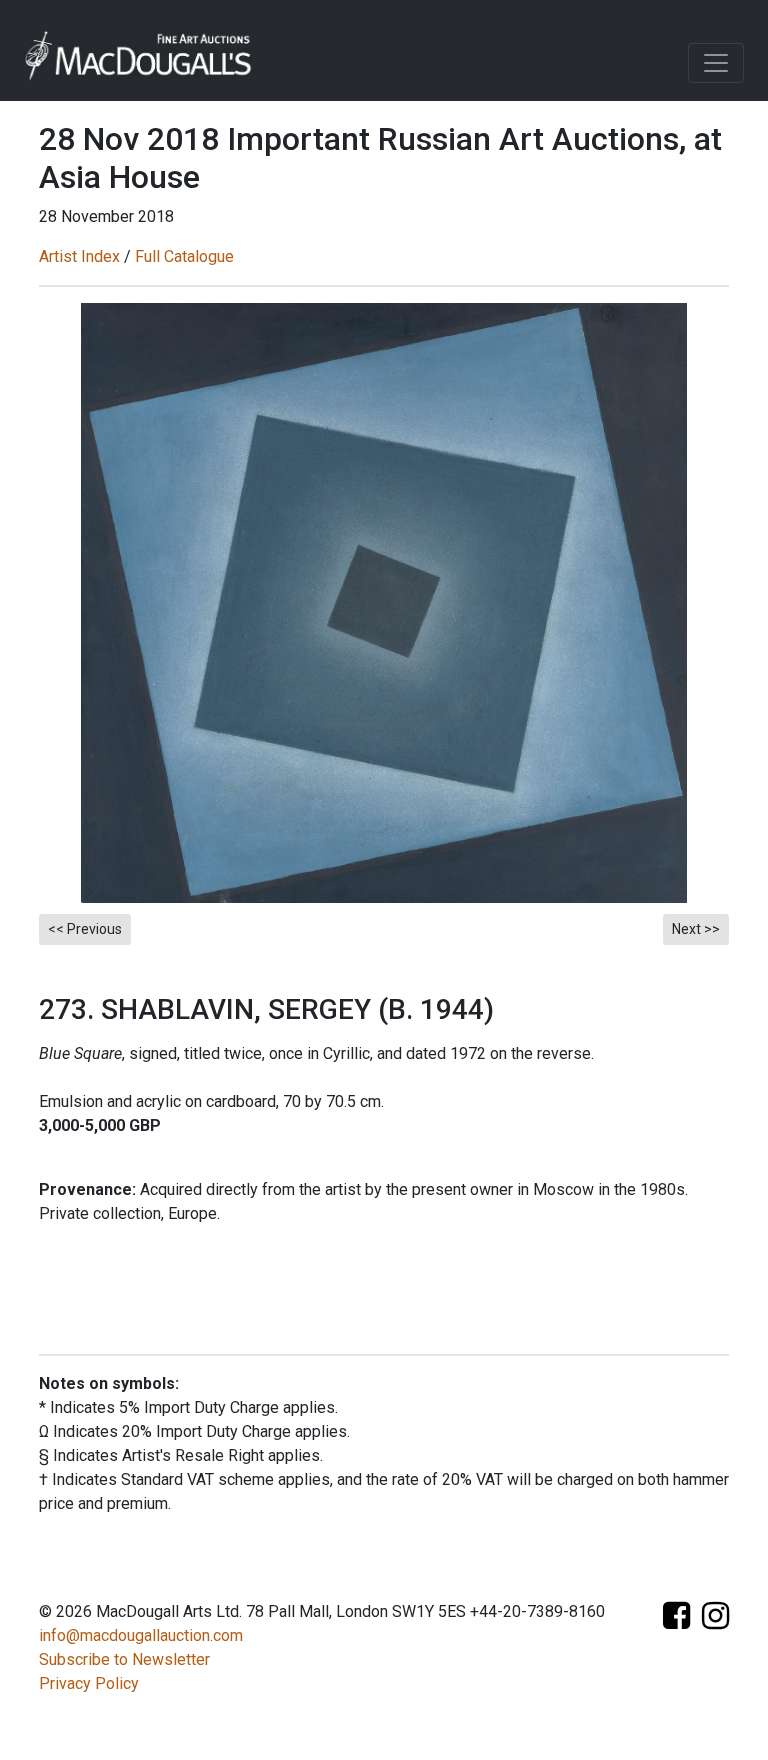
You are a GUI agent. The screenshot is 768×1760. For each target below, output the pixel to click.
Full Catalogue (184, 256)
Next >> (696, 929)
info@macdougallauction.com (141, 1635)
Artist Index (79, 256)
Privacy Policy (89, 1683)
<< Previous (85, 929)
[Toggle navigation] (716, 63)
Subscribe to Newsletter (124, 1659)
